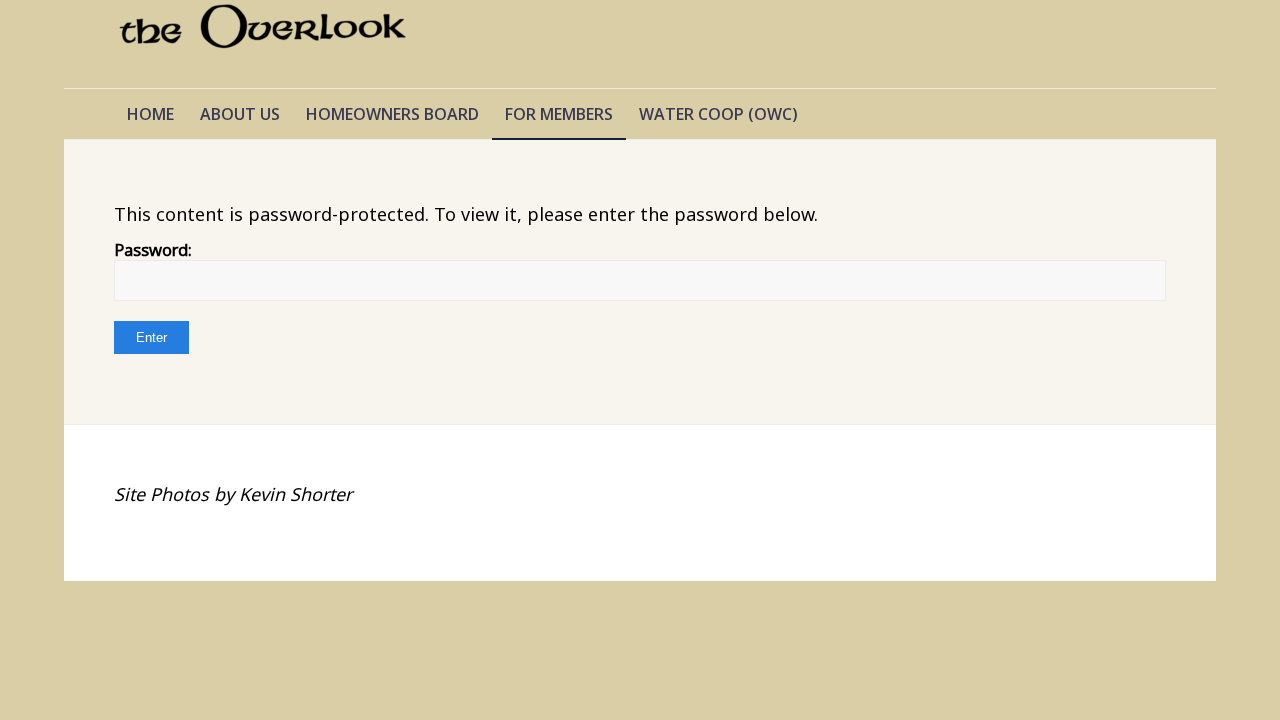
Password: (153, 249)
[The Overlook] (264, 44)
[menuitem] (150, 114)
